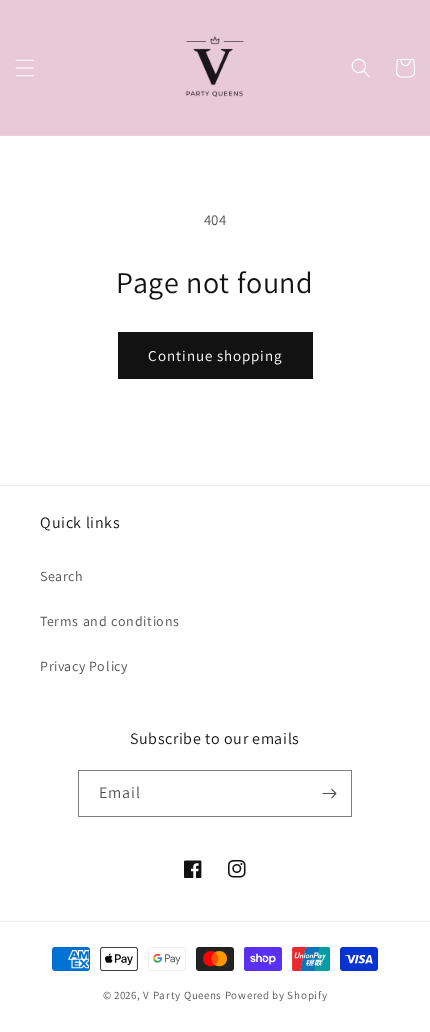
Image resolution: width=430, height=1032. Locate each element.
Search (62, 576)
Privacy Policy (83, 666)
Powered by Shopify (276, 995)
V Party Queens (182, 995)
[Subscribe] (329, 793)
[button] (25, 68)
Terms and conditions (110, 621)
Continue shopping (215, 355)
